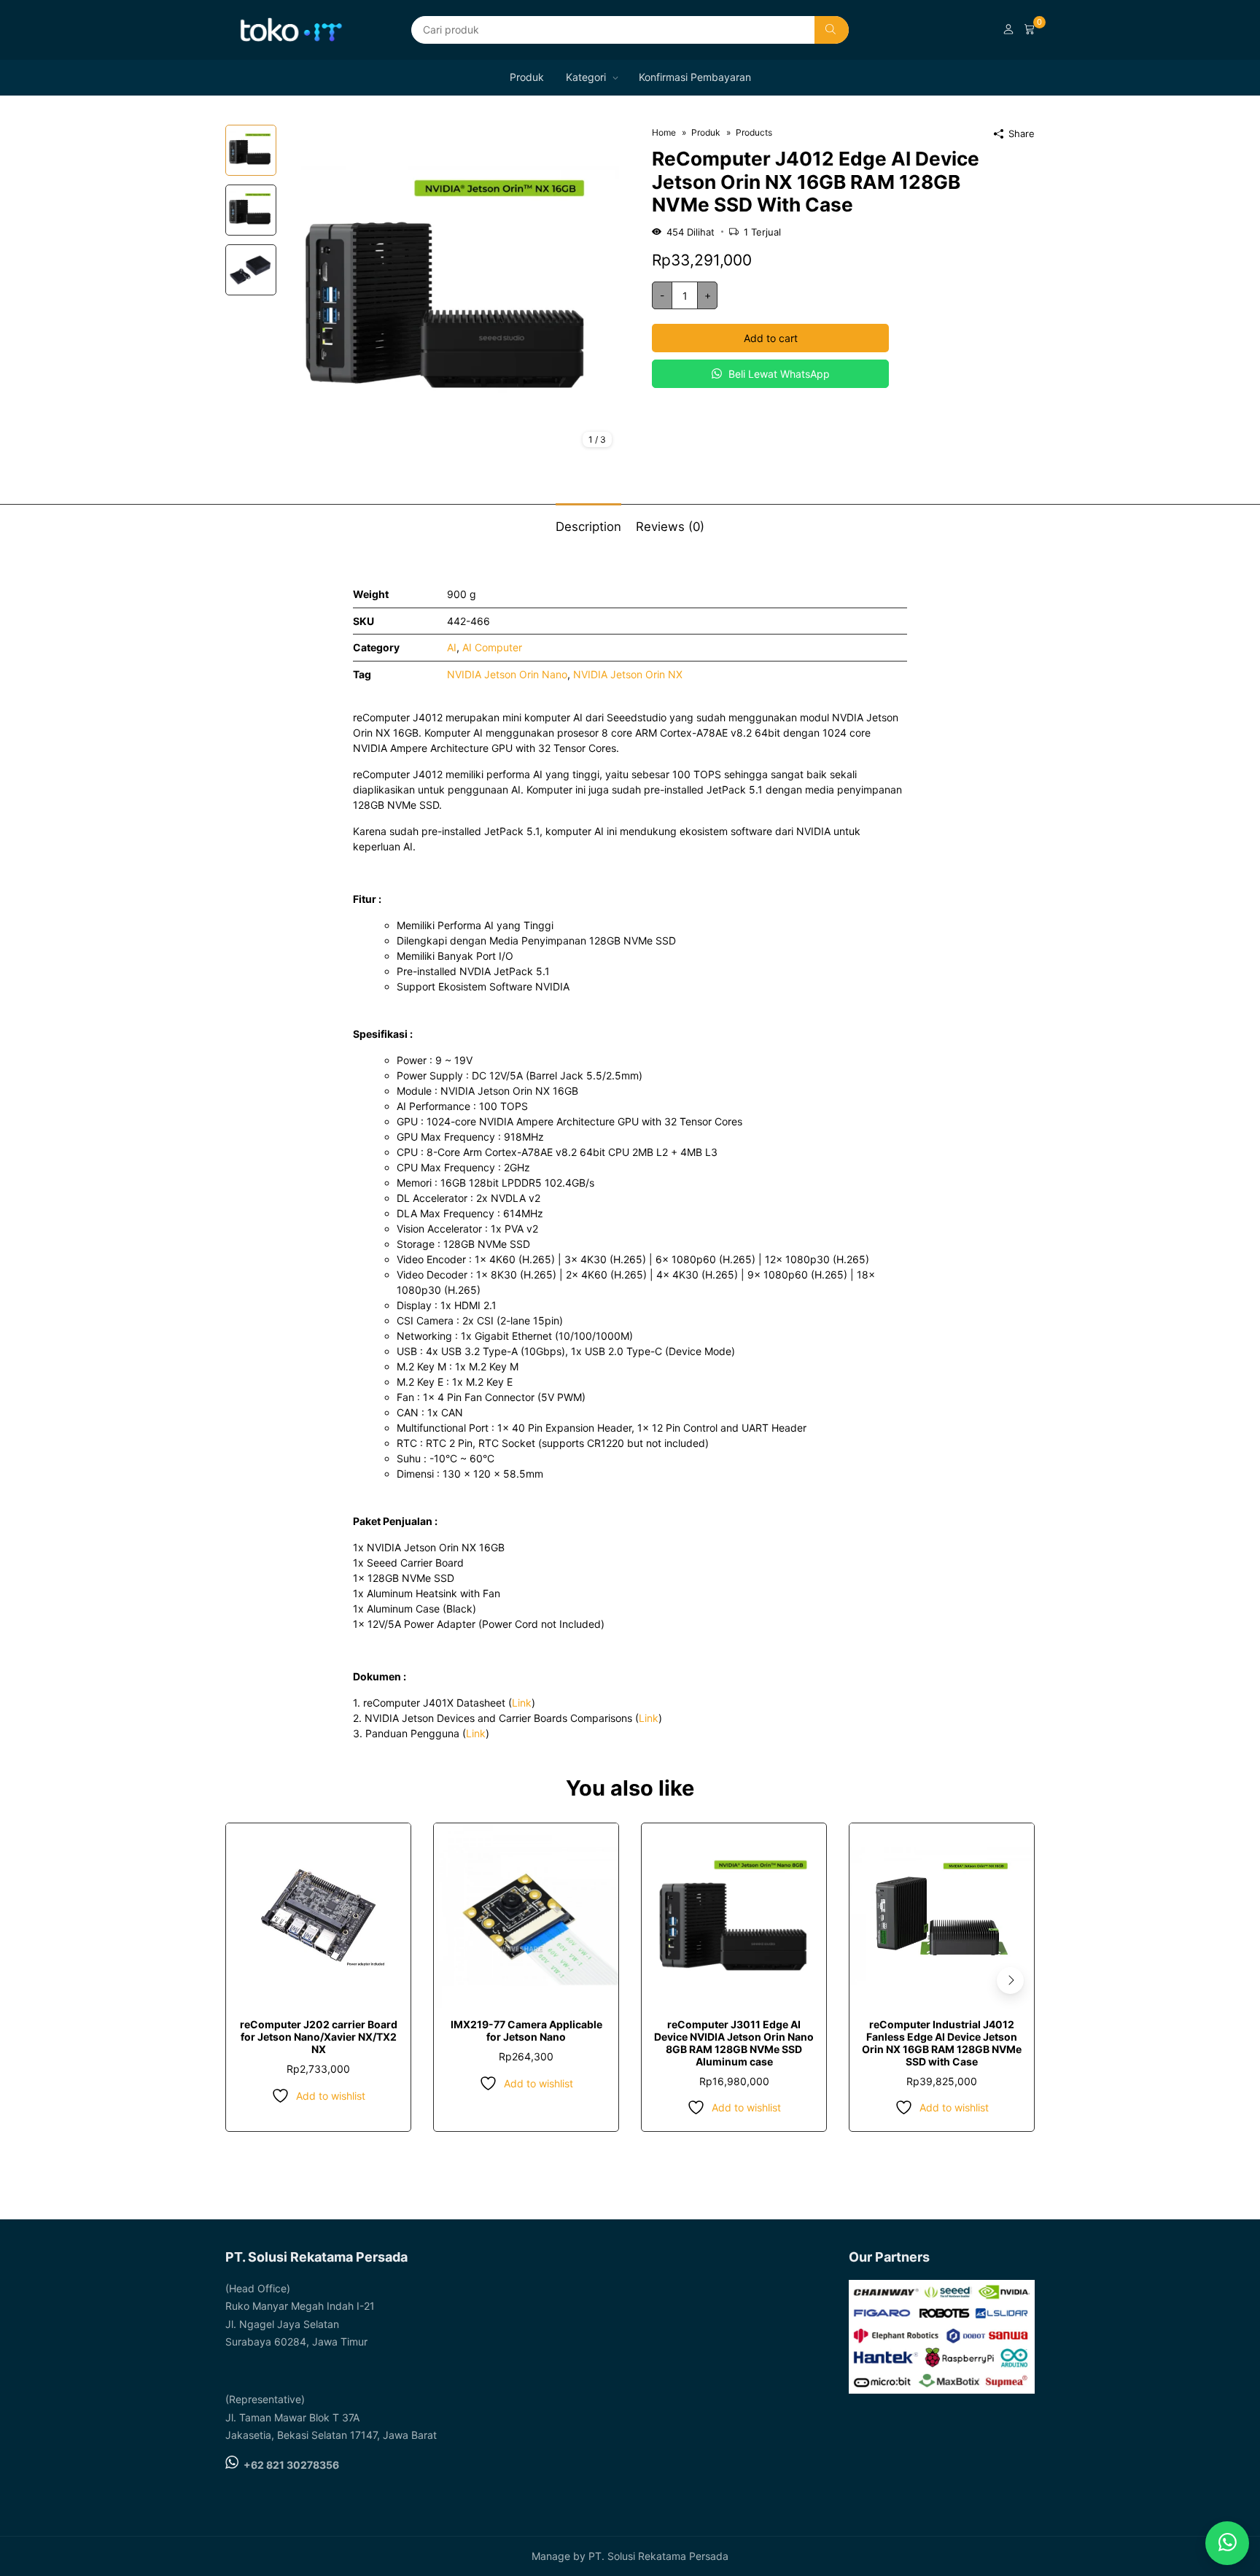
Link (522, 1703)
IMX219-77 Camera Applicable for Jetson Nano (526, 2030)
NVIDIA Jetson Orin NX (628, 674)
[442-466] (451, 291)
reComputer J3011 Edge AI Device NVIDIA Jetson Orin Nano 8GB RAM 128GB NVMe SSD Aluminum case (734, 2042)
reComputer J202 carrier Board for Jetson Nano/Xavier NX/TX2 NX (319, 2037)
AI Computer (492, 647)
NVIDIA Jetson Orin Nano (507, 674)
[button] (1010, 1981)
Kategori (586, 77)
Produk (527, 77)
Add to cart (771, 338)
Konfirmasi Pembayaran (695, 77)
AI (452, 647)
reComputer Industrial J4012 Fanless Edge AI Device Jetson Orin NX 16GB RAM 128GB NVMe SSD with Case (942, 2042)
